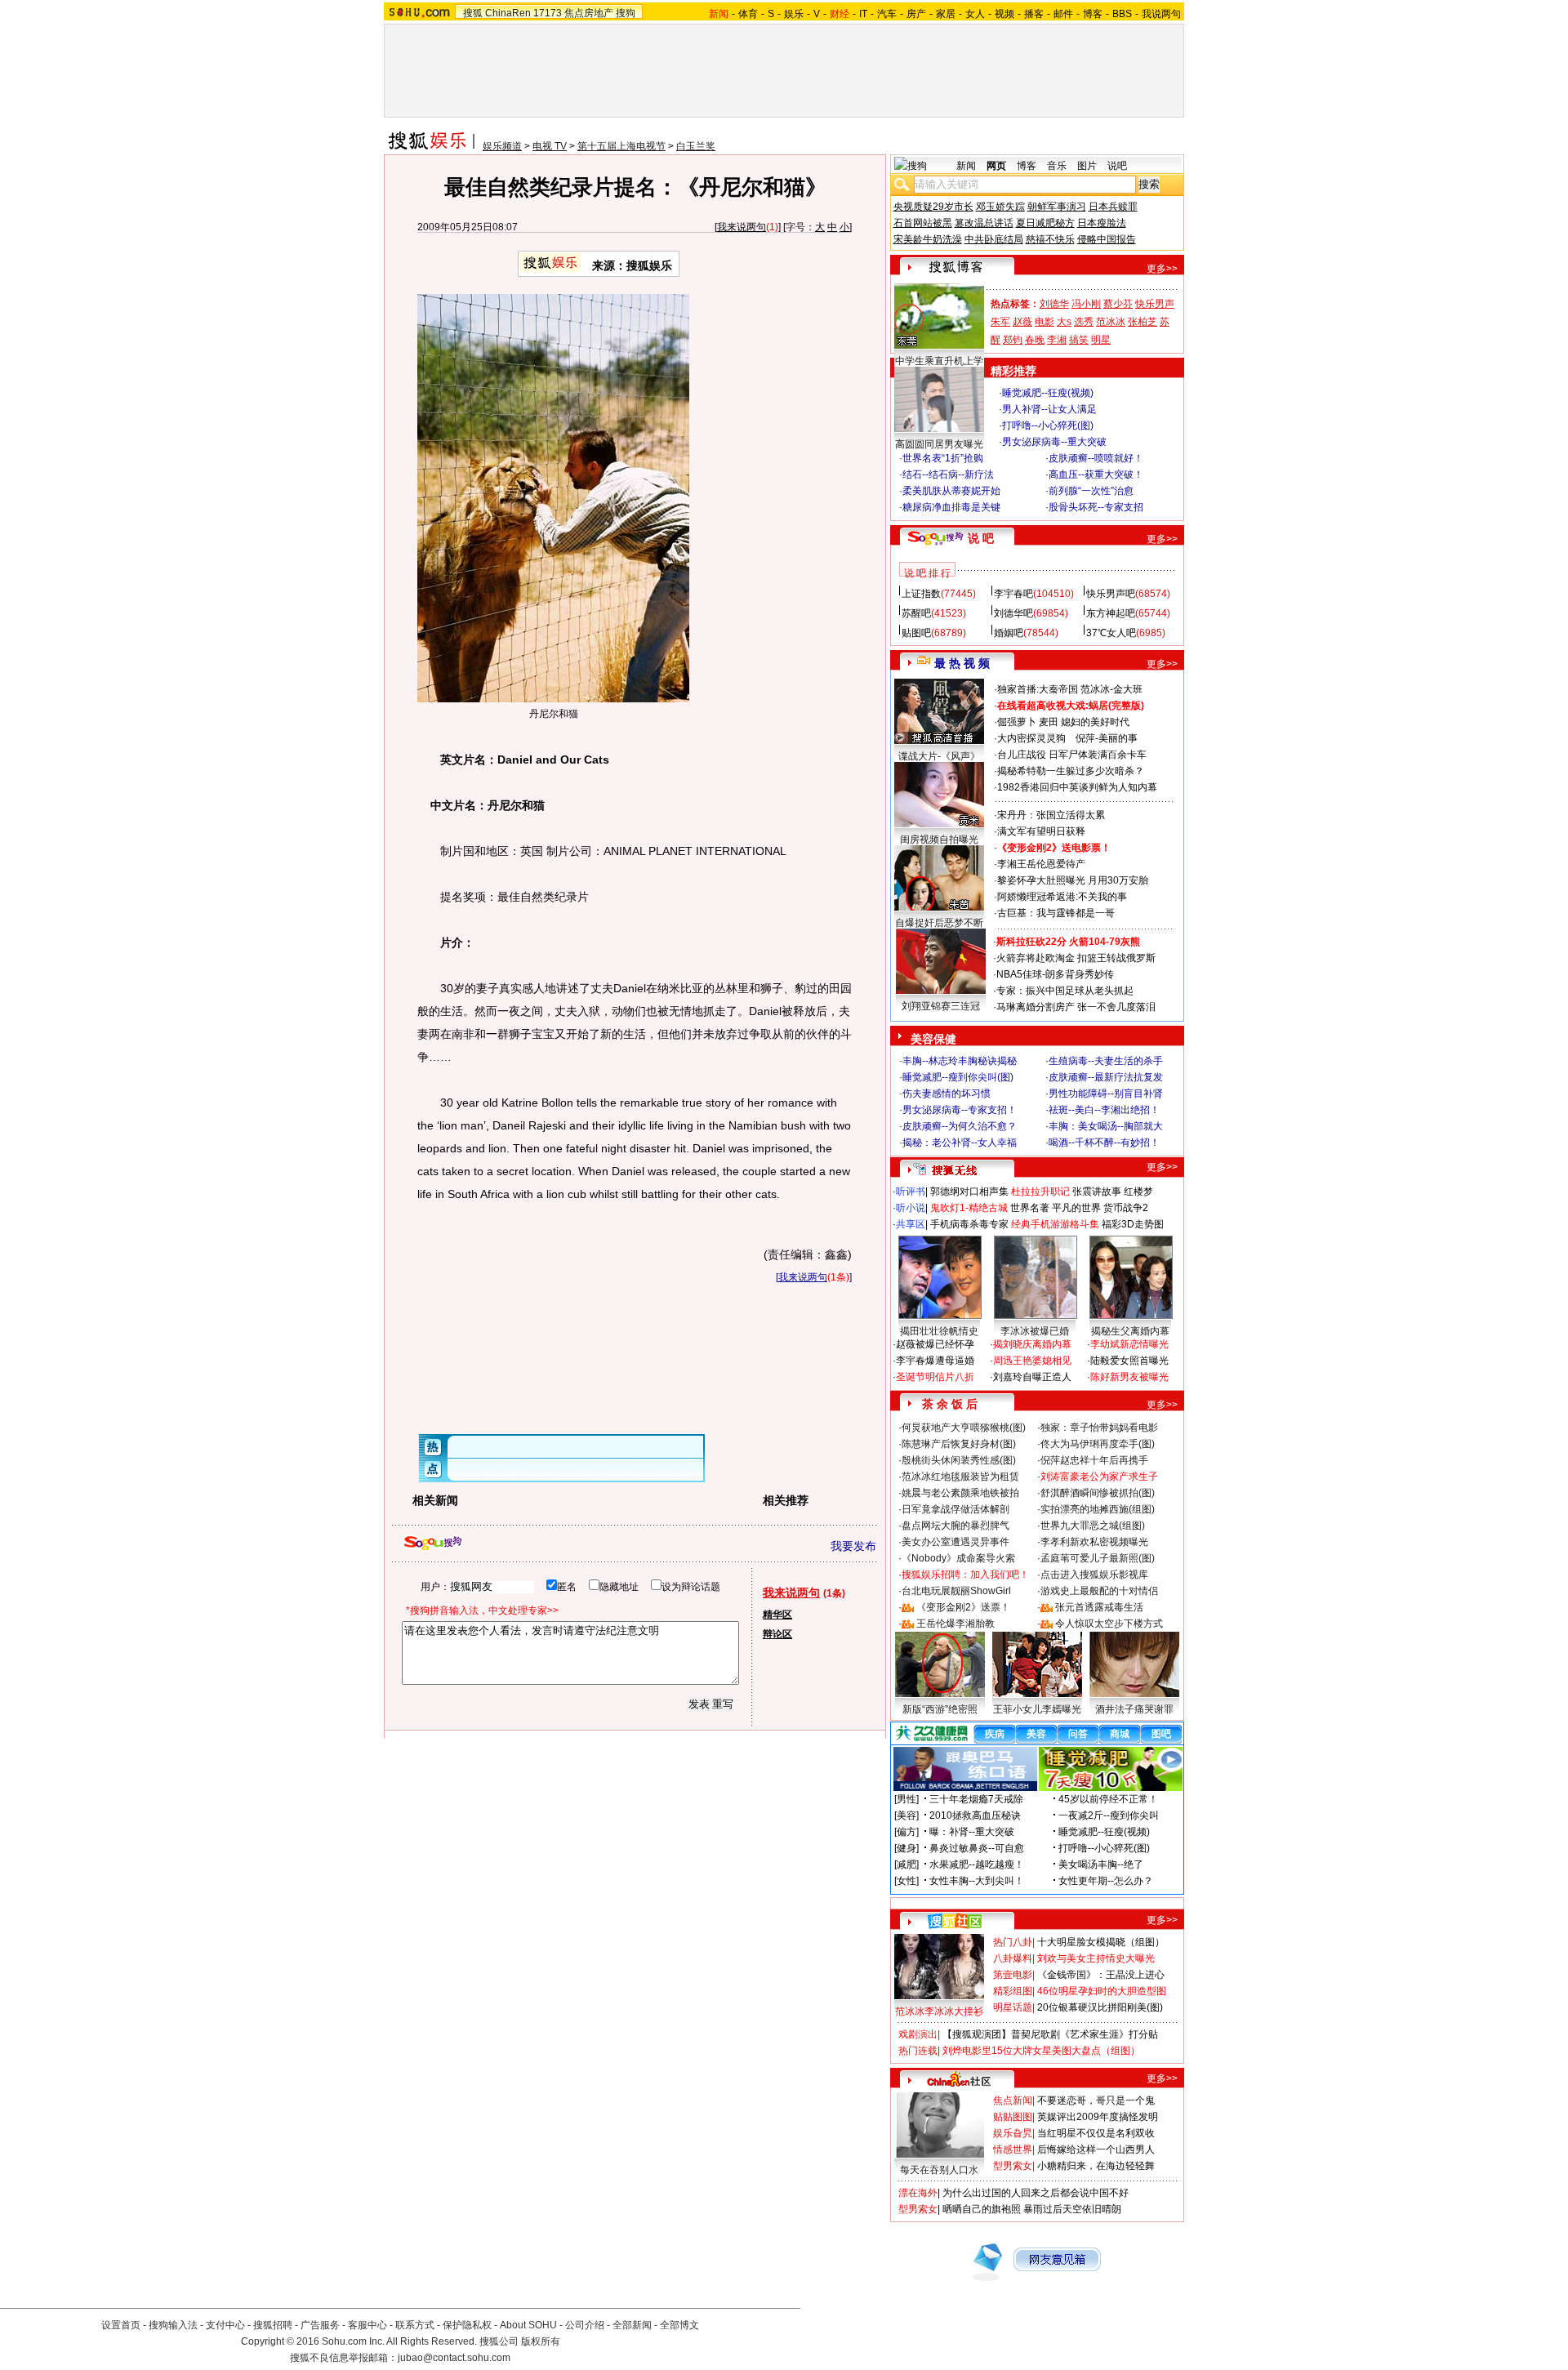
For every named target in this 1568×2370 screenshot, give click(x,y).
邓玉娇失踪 (1000, 207)
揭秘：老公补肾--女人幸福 (960, 1143)
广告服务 (320, 2325)
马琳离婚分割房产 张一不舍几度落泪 (1076, 1007)
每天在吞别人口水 (939, 2170)
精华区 (777, 1615)
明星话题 (1013, 2007)
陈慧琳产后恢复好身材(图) (959, 1444)
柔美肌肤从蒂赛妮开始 (951, 491)
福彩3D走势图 (1133, 1224)
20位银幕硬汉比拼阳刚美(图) (1100, 2007)
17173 (548, 13)
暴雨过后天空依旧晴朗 (1072, 2209)
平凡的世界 (1076, 1208)
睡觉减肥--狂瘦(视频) (1048, 393)
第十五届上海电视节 (621, 146)
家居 (946, 14)
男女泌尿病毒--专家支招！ (960, 1110)
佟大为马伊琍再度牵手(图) (1098, 1444)
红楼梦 (1138, 1192)
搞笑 (1079, 340)
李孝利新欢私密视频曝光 (1094, 1542)
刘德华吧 (1013, 613)
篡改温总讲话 (984, 223)
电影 (1045, 322)
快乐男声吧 (1111, 594)
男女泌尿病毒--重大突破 (1054, 442)
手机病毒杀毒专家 (969, 1224)
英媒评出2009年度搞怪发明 (1098, 2117)
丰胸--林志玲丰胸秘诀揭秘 (960, 1061)
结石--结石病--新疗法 (948, 474)
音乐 (1057, 166)
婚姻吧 (1009, 633)
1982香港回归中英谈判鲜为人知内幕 (1077, 787)
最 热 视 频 (962, 663)
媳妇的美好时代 (1095, 722)
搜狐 (473, 13)
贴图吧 (916, 633)
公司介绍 (585, 2325)
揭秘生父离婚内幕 (1130, 1331)
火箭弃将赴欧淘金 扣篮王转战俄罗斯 (1076, 958)
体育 (748, 14)
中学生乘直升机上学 (939, 361)
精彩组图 (1013, 1991)
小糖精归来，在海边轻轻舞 (1096, 2166)
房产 (916, 14)
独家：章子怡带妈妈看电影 (1099, 1428)
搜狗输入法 (173, 2325)
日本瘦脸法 (1102, 223)
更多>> (1162, 269)
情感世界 (1013, 2149)
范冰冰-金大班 (1111, 689)
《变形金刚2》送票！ (963, 1607)
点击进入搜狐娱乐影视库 (1094, 1575)
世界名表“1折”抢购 (943, 458)
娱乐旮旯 (1013, 2133)
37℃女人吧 (1111, 633)
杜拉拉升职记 (1040, 1192)
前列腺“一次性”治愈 (1091, 491)
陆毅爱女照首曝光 (1129, 1361)
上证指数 (921, 594)
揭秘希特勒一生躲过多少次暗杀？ (1071, 771)
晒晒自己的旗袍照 (982, 2209)
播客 (1034, 14)
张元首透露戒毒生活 (1099, 1607)
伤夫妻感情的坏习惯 (947, 1094)
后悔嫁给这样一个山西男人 (1096, 2149)
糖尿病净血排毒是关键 (951, 507)
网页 (996, 166)
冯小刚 (1086, 304)
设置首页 (121, 2325)
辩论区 (777, 1634)
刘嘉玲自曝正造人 (1032, 1377)
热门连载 (918, 2051)
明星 (1101, 340)
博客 (1093, 14)
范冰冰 (1111, 322)
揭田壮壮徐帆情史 (939, 1331)
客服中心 (367, 2325)
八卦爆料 (1013, 1958)
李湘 (1057, 340)
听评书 (911, 1192)
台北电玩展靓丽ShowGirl (956, 1591)
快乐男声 (1155, 304)
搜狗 (626, 13)
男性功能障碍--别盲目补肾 (1106, 1094)
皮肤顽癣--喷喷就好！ (1096, 458)
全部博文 (679, 2325)
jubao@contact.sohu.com (454, 2358)
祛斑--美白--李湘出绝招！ (1104, 1110)
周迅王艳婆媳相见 (1032, 1361)
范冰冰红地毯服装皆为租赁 (960, 1477)
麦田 (1049, 722)
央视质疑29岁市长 (933, 207)
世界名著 (1030, 1208)
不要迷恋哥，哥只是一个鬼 (1096, 2100)
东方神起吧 (1111, 613)
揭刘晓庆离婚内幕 (1032, 1344)
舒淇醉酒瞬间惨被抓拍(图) (1098, 1493)
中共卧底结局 (994, 239)
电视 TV (550, 146)
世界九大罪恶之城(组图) (1093, 1526)
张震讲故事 (1097, 1192)
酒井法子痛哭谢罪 (1134, 1709)
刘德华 (1054, 304)
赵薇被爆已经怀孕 (935, 1344)
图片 (1087, 166)
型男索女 (1013, 2166)
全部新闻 (632, 2325)
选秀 (1084, 322)
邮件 (1063, 14)
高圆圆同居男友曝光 (939, 444)
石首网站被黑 (923, 223)
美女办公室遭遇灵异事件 (955, 1542)
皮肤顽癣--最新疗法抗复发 (1106, 1077)
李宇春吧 (1013, 594)
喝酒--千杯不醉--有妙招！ (1104, 1143)
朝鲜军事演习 (1057, 207)
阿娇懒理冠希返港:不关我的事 (1062, 897)
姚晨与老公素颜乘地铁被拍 (960, 1493)
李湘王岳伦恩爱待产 (1041, 864)
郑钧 (1013, 340)
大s (1064, 322)
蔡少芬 (1118, 304)
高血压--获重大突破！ (1096, 474)
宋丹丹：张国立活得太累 (1051, 815)
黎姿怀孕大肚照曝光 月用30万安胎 (1073, 880)
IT (863, 14)
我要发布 (853, 1546)
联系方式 (415, 2325)
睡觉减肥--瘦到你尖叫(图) (958, 1077)
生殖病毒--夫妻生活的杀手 (1106, 1061)
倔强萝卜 (1017, 722)
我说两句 (1161, 14)
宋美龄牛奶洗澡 (928, 239)
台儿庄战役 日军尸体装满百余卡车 (1072, 755)
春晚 (1035, 340)
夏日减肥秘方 (1045, 223)
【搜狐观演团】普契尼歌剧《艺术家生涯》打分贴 (1050, 2034)
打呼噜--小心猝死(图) (1048, 425)
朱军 (1000, 322)
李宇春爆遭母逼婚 (935, 1361)
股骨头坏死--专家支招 (1096, 507)
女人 (975, 14)
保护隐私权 (467, 2325)
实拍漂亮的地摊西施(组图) (1098, 1509)
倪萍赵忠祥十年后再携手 (1094, 1460)
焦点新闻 (1013, 2100)
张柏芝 (1143, 322)
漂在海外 (918, 2193)
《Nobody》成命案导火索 (958, 1558)
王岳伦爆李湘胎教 (955, 1624)
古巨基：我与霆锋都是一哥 (1056, 913)
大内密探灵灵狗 (1031, 738)
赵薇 (1022, 322)
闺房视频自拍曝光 (939, 840)
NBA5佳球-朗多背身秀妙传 (1055, 974)
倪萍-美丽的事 (1107, 738)
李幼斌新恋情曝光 (1129, 1344)
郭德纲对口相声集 (969, 1192)
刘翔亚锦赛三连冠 (941, 1006)
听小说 (911, 1208)
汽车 (887, 14)
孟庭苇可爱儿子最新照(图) (1098, 1558)
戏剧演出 (918, 2034)
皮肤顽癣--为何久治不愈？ (960, 1126)
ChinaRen (508, 13)
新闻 (966, 166)
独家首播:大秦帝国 (1038, 689)
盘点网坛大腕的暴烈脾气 (955, 1526)
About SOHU (528, 2325)
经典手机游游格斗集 (1055, 1224)
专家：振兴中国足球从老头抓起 (1065, 991)
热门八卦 (1013, 1942)
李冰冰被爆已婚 (1035, 1331)
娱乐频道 (502, 146)
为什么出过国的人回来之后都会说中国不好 (1036, 2193)
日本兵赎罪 (1113, 207)
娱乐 (794, 14)
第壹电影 (1013, 1975)
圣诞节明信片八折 (935, 1377)
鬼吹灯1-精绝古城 (969, 1208)
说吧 (1117, 166)
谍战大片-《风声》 (939, 756)
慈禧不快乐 (1050, 239)
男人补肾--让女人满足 (1049, 409)
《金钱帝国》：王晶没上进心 (1101, 1975)
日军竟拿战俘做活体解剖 (955, 1509)
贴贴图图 (1013, 2117)
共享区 (911, 1224)
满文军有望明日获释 (1041, 831)
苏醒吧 (916, 613)
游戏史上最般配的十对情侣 (1099, 1591)
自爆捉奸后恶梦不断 (939, 923)
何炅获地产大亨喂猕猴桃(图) (964, 1428)
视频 (1004, 14)
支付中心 (225, 2325)
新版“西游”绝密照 (940, 1709)
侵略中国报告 (1107, 239)
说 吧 (981, 538)
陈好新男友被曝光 (1129, 1377)
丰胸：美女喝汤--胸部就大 (1106, 1126)
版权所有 (541, 2341)
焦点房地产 (589, 13)
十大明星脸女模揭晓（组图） (1101, 1942)
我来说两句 (742, 227)
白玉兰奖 (696, 146)
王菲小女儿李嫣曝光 (1037, 1709)
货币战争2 (1126, 1208)
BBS (1122, 14)
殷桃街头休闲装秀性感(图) (959, 1460)
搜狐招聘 (273, 2325)
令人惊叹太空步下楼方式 (1109, 1624)
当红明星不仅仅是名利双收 (1096, 2133)
